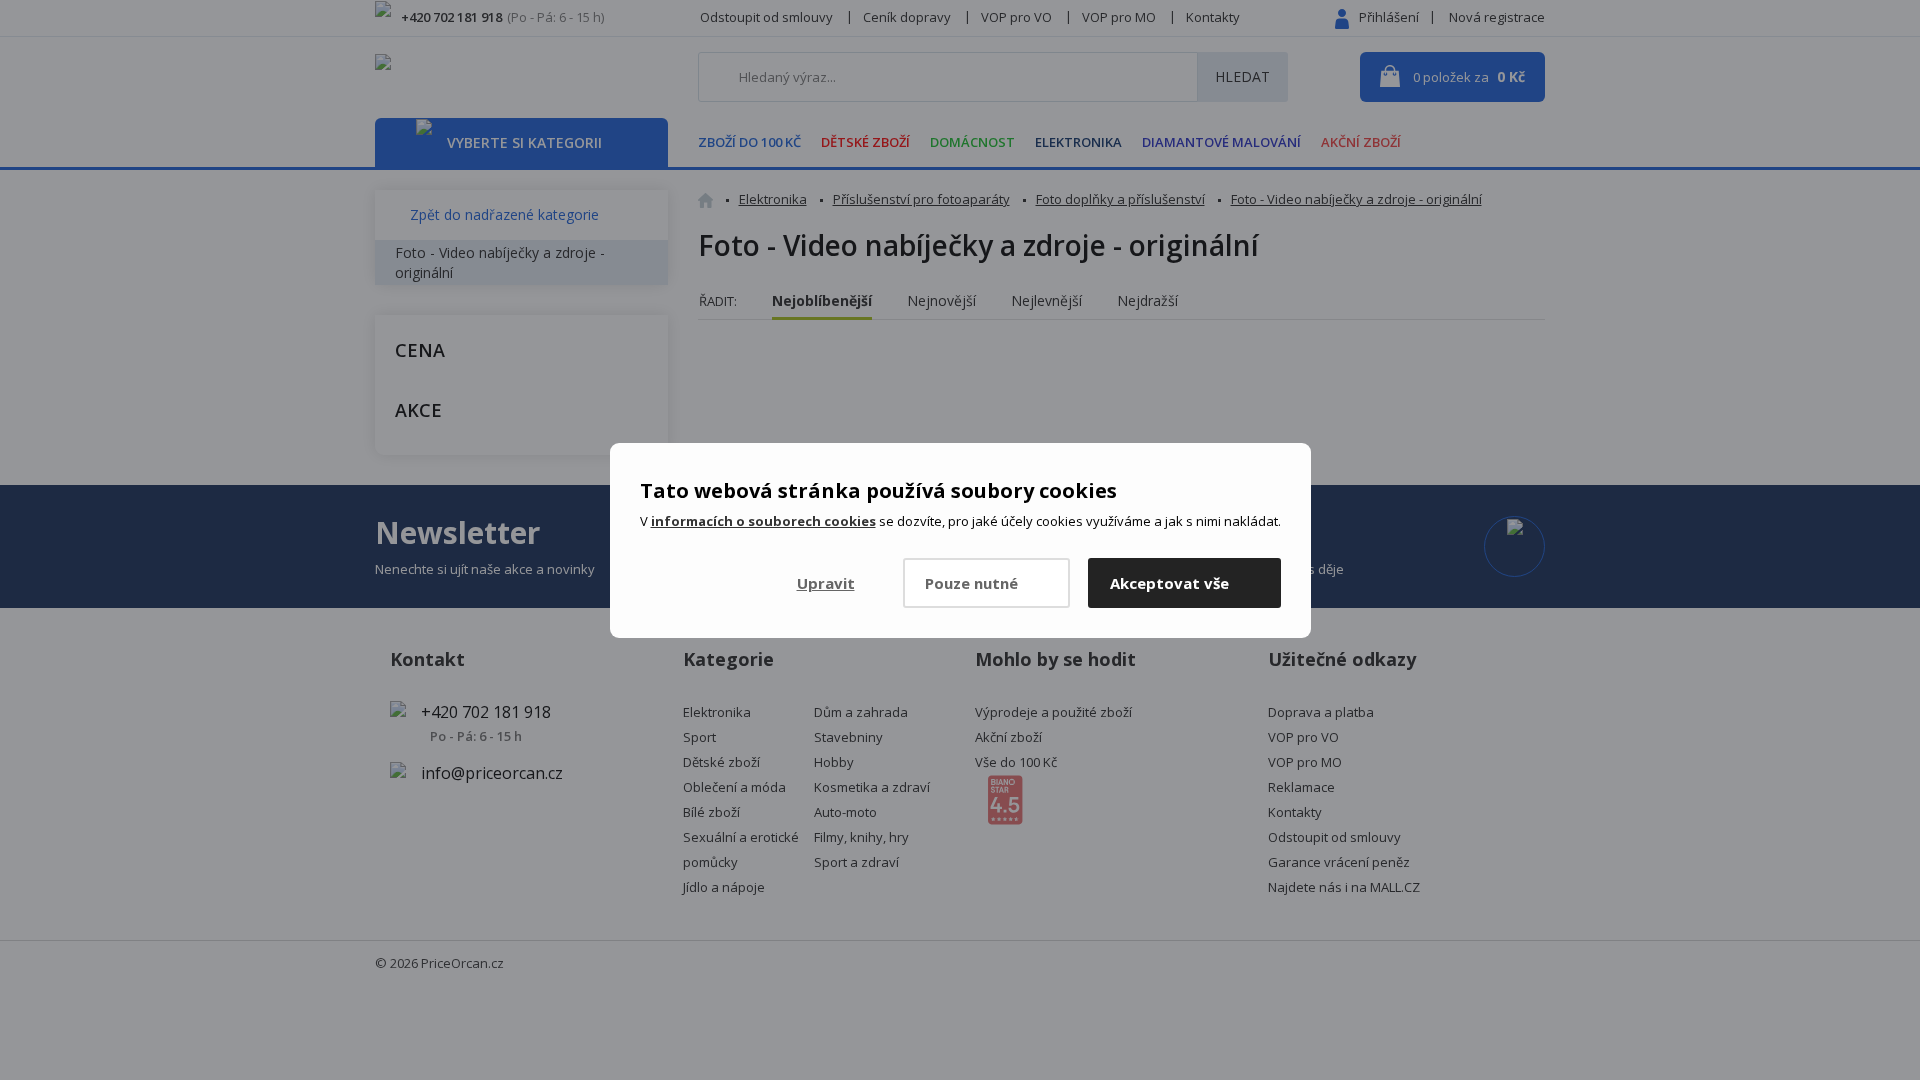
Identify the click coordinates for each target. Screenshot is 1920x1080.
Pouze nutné (971, 583)
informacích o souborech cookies (763, 521)
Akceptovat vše (1169, 583)
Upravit (826, 583)
